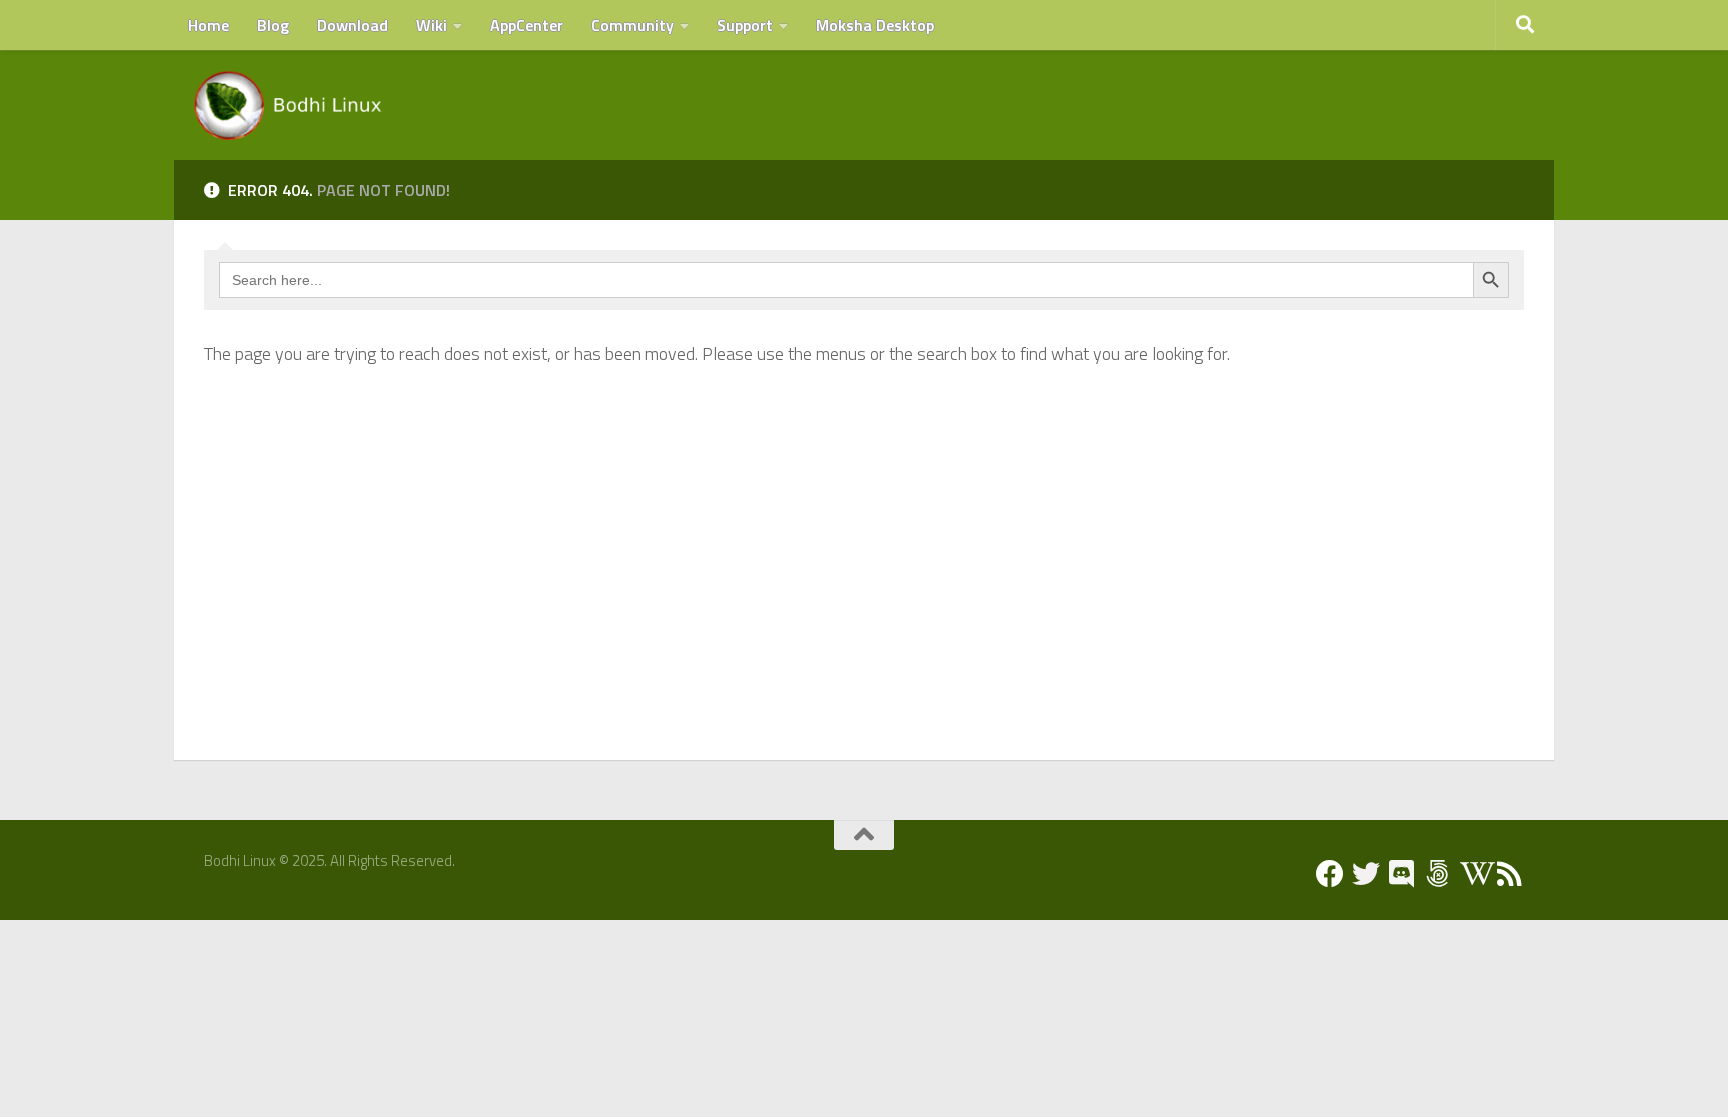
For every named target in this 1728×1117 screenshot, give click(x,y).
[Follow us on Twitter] (1366, 874)
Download (352, 25)
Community (632, 25)
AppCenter (526, 25)
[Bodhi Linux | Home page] (288, 105)
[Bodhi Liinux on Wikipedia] (1474, 874)
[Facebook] (1330, 874)
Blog (273, 25)
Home (208, 25)
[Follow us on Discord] (1402, 874)
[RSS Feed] (1510, 874)
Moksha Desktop (875, 25)
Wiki (431, 25)
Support (745, 25)
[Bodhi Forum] (1438, 874)
